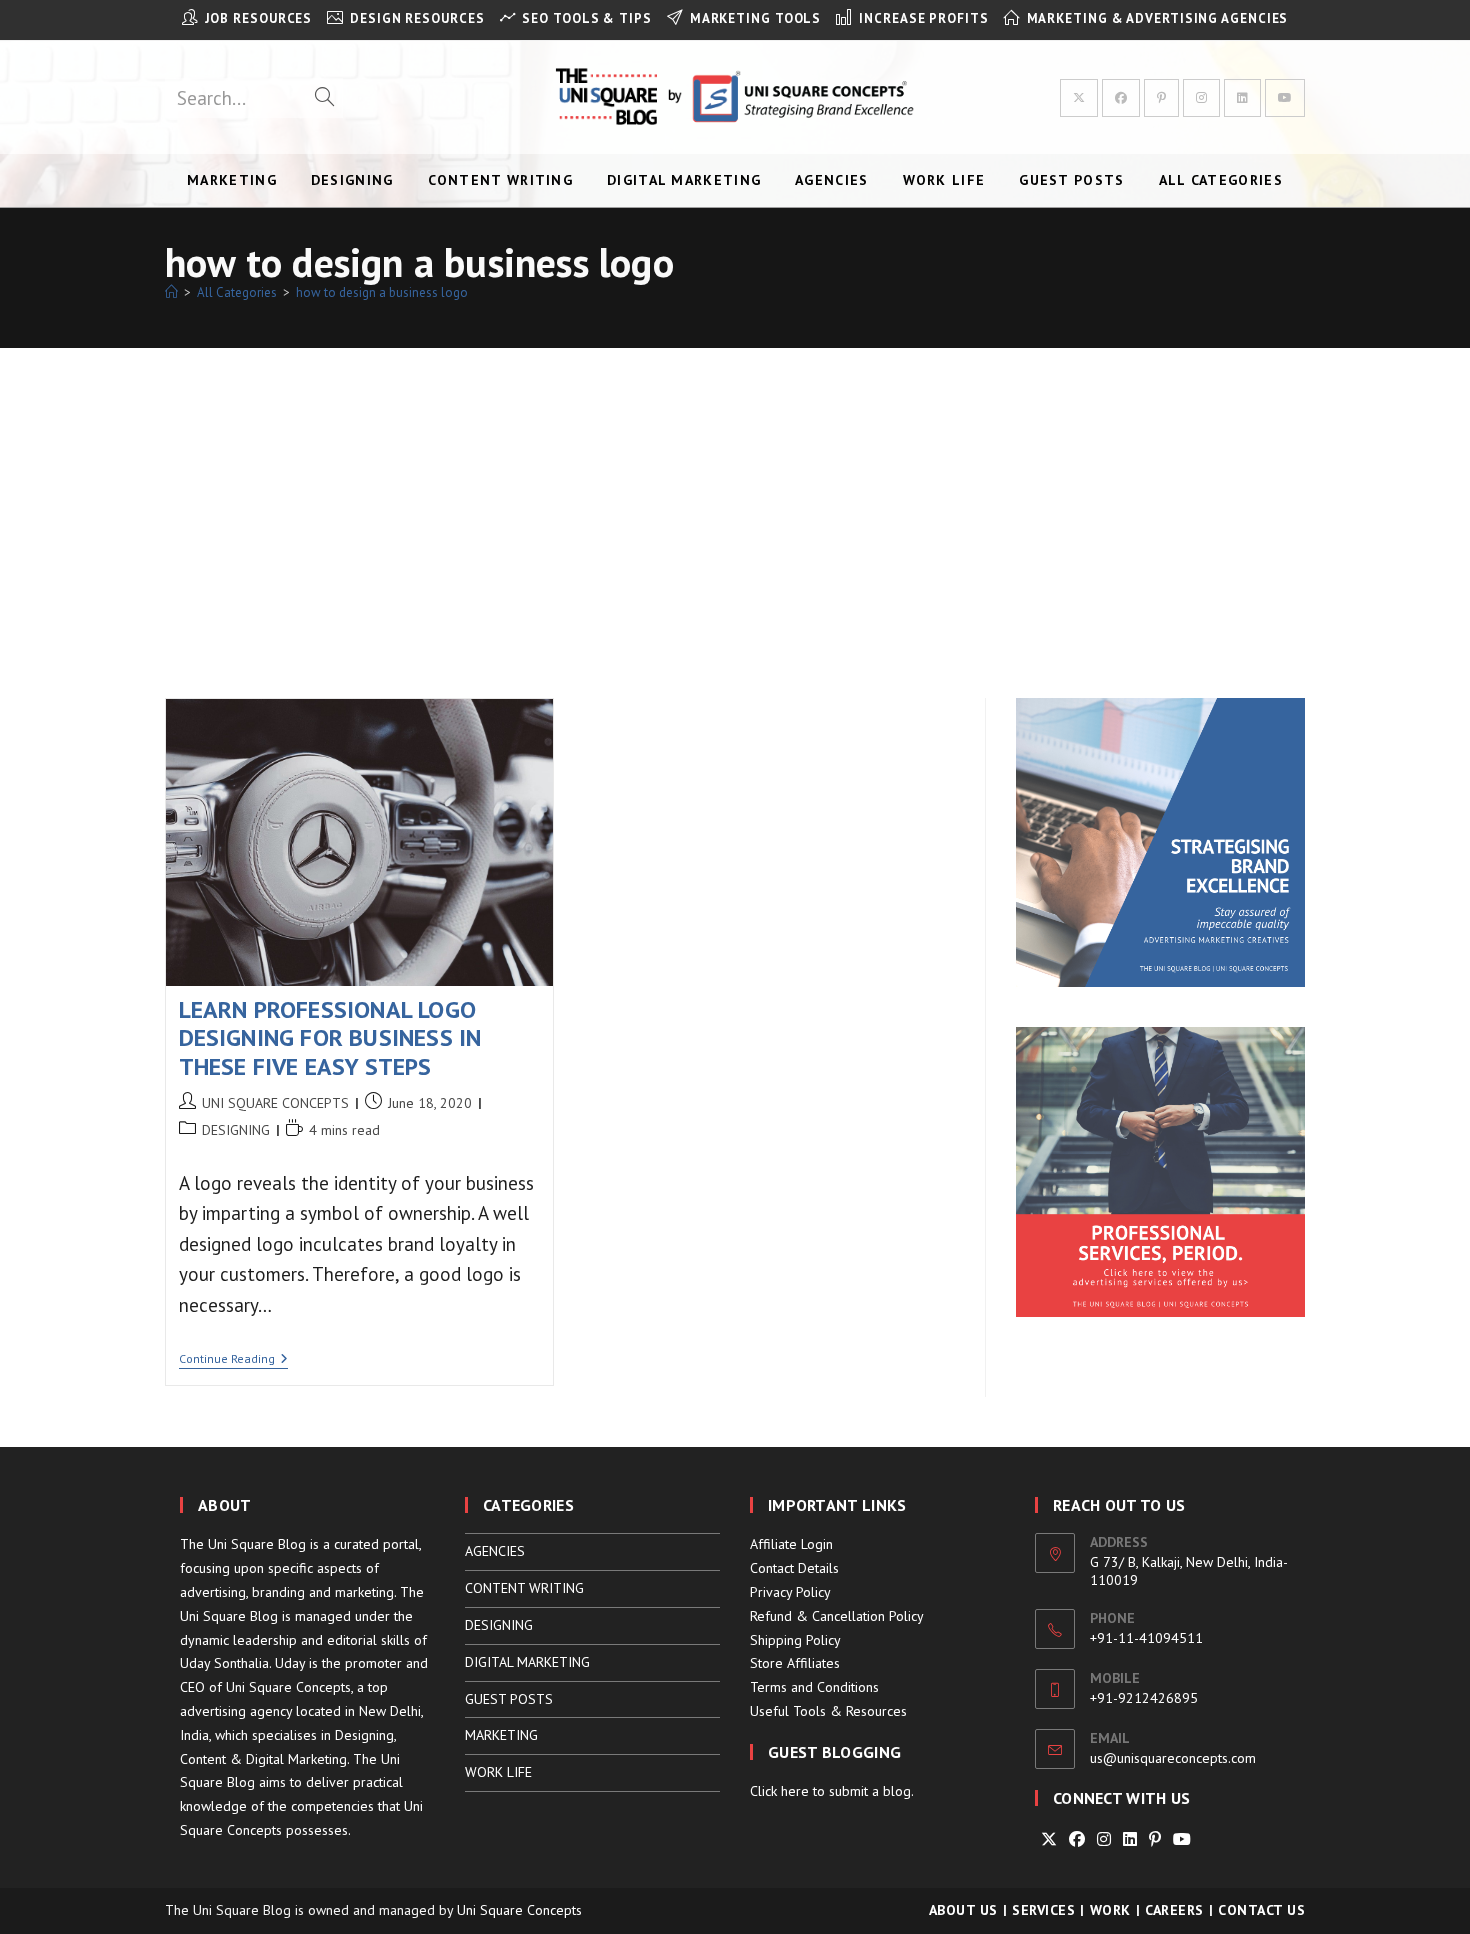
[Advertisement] (735, 498)
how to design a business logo (382, 292)
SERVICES (1043, 1910)
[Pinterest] (1155, 1839)
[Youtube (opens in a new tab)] (1285, 98)
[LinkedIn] (1130, 1839)
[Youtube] (1182, 1839)
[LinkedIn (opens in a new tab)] (1242, 98)
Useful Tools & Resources (828, 1711)
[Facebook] (1077, 1839)
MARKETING (501, 1735)
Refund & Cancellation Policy (837, 1616)
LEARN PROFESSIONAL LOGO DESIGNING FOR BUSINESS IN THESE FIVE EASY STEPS (330, 1038)
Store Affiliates (795, 1663)
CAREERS (1174, 1910)
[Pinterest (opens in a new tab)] (1161, 98)
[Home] (171, 292)
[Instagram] (1104, 1839)
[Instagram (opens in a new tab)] (1201, 98)
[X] (1049, 1839)
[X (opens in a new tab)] (1079, 98)
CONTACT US (1261, 1910)
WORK (1110, 1910)
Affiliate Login (791, 1544)
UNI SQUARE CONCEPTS (275, 1103)
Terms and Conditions (814, 1687)
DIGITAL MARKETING (527, 1662)
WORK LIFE (498, 1772)
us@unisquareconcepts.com (1173, 1758)
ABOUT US (963, 1910)
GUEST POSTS (509, 1699)
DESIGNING (236, 1130)
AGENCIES (495, 1551)
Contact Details (794, 1568)
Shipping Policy (795, 1640)
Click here (779, 1791)
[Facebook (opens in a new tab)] (1121, 98)
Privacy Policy (790, 1592)
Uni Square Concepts (519, 1910)
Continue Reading (233, 1360)
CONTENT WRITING (524, 1588)
